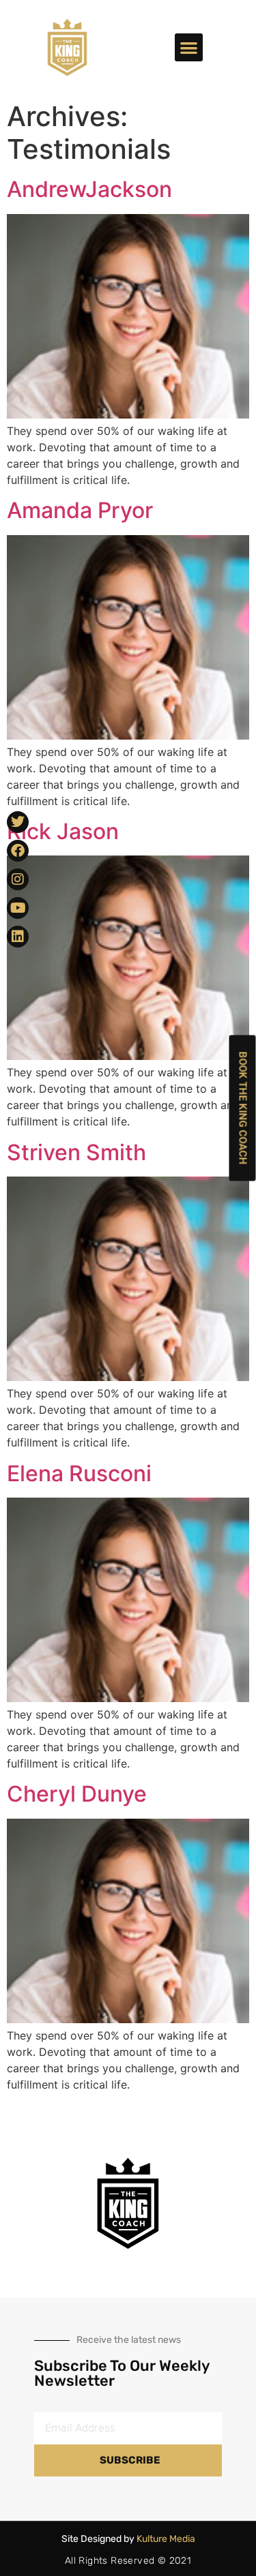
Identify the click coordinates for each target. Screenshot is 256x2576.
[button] (189, 47)
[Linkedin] (18, 937)
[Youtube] (18, 908)
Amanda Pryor (80, 510)
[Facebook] (18, 851)
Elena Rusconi (79, 1473)
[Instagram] (18, 879)
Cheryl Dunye (77, 1794)
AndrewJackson (89, 189)
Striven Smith (76, 1152)
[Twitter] (18, 822)
